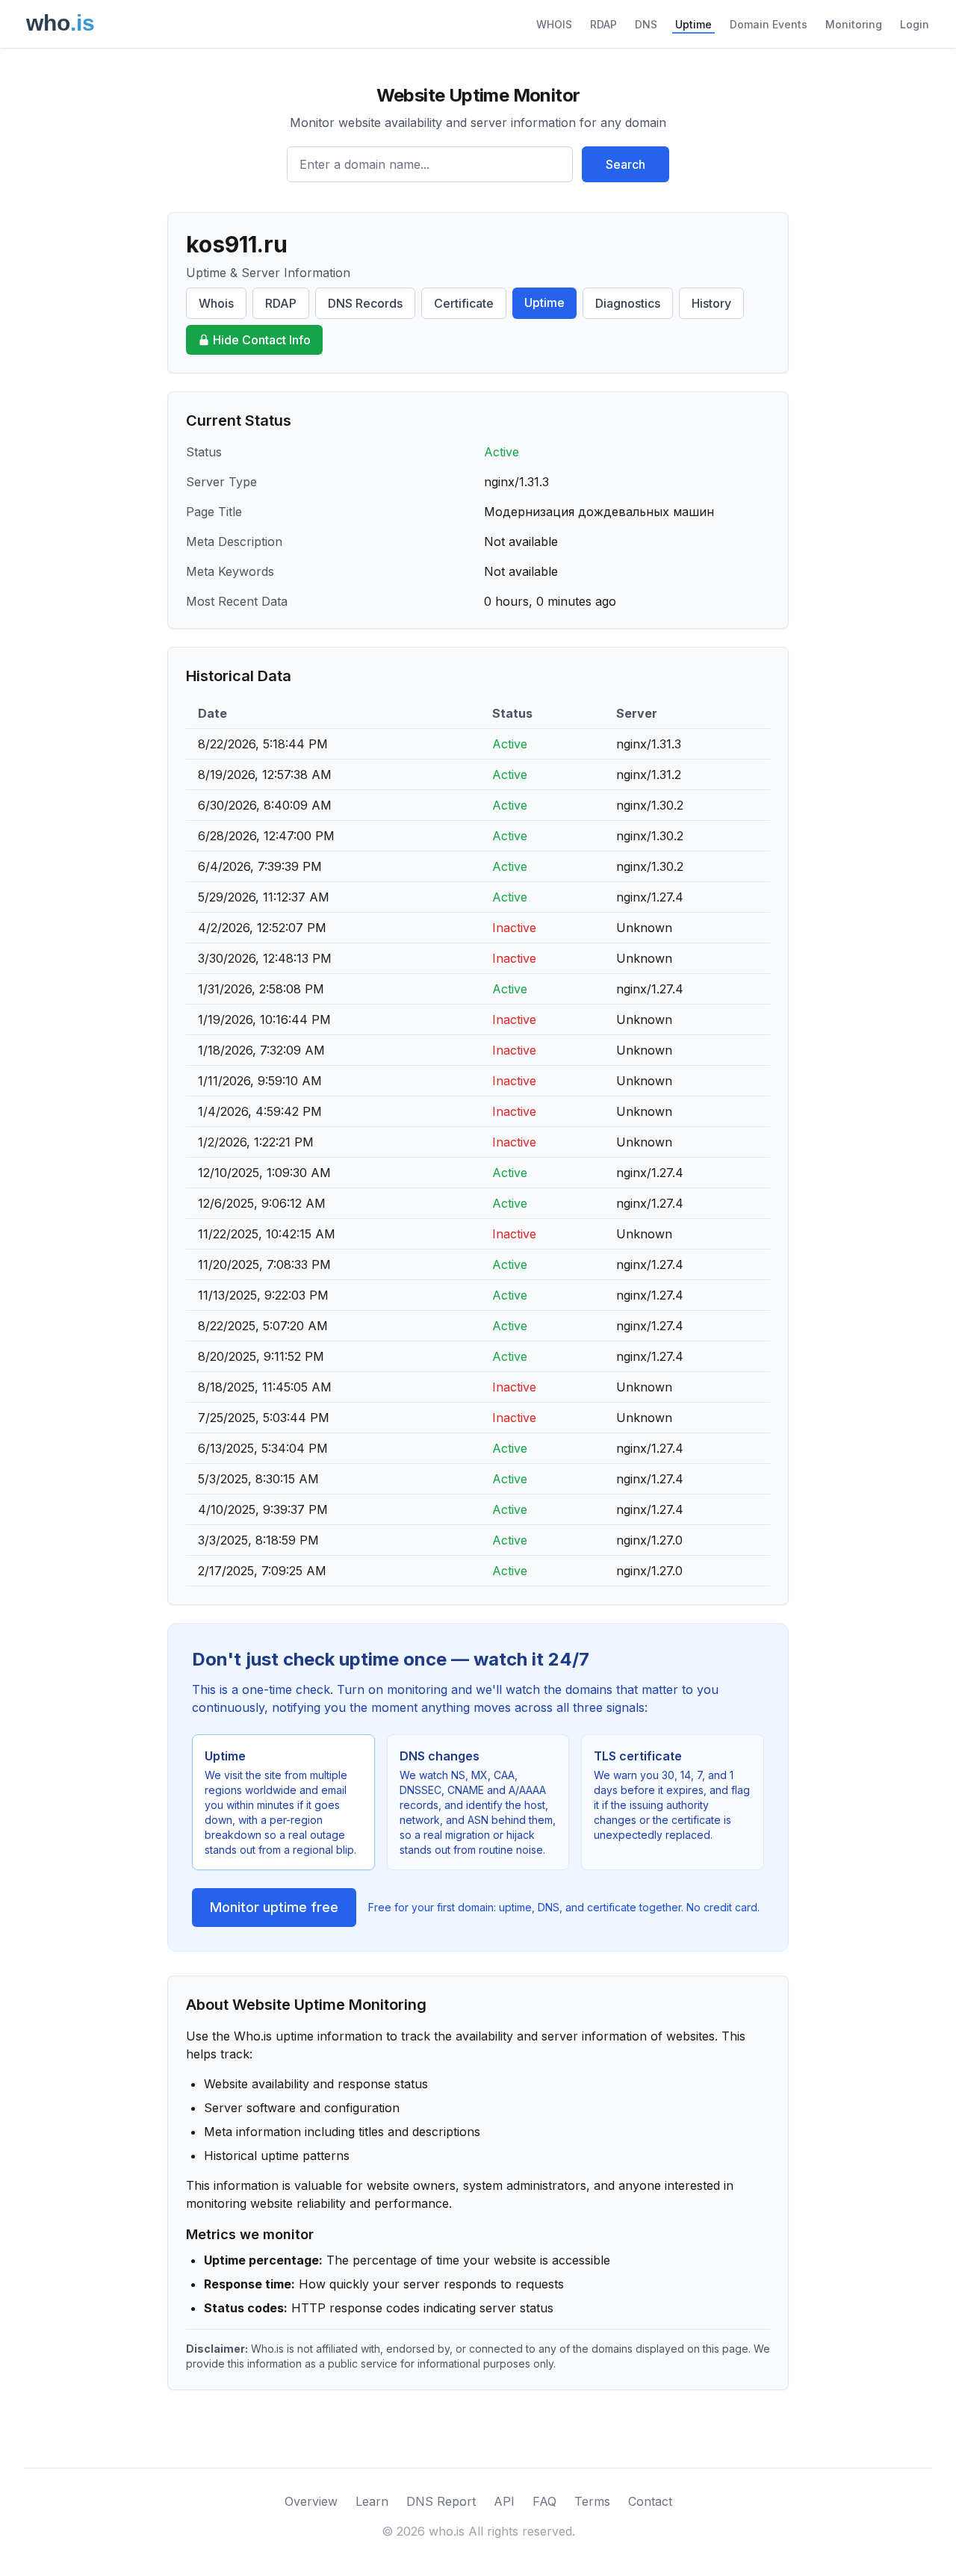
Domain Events (769, 24)
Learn (372, 2501)
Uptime (693, 24)
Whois (216, 303)
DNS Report (441, 2501)
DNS (646, 24)
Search (626, 164)
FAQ (544, 2501)
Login (915, 24)
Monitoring (854, 24)
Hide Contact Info (262, 340)
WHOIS (554, 24)
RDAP (603, 24)
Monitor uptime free (274, 1907)
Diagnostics (628, 303)
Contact (650, 2501)
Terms (592, 2501)
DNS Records (365, 303)
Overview (311, 2501)
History (711, 303)
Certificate (464, 303)
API (504, 2501)
